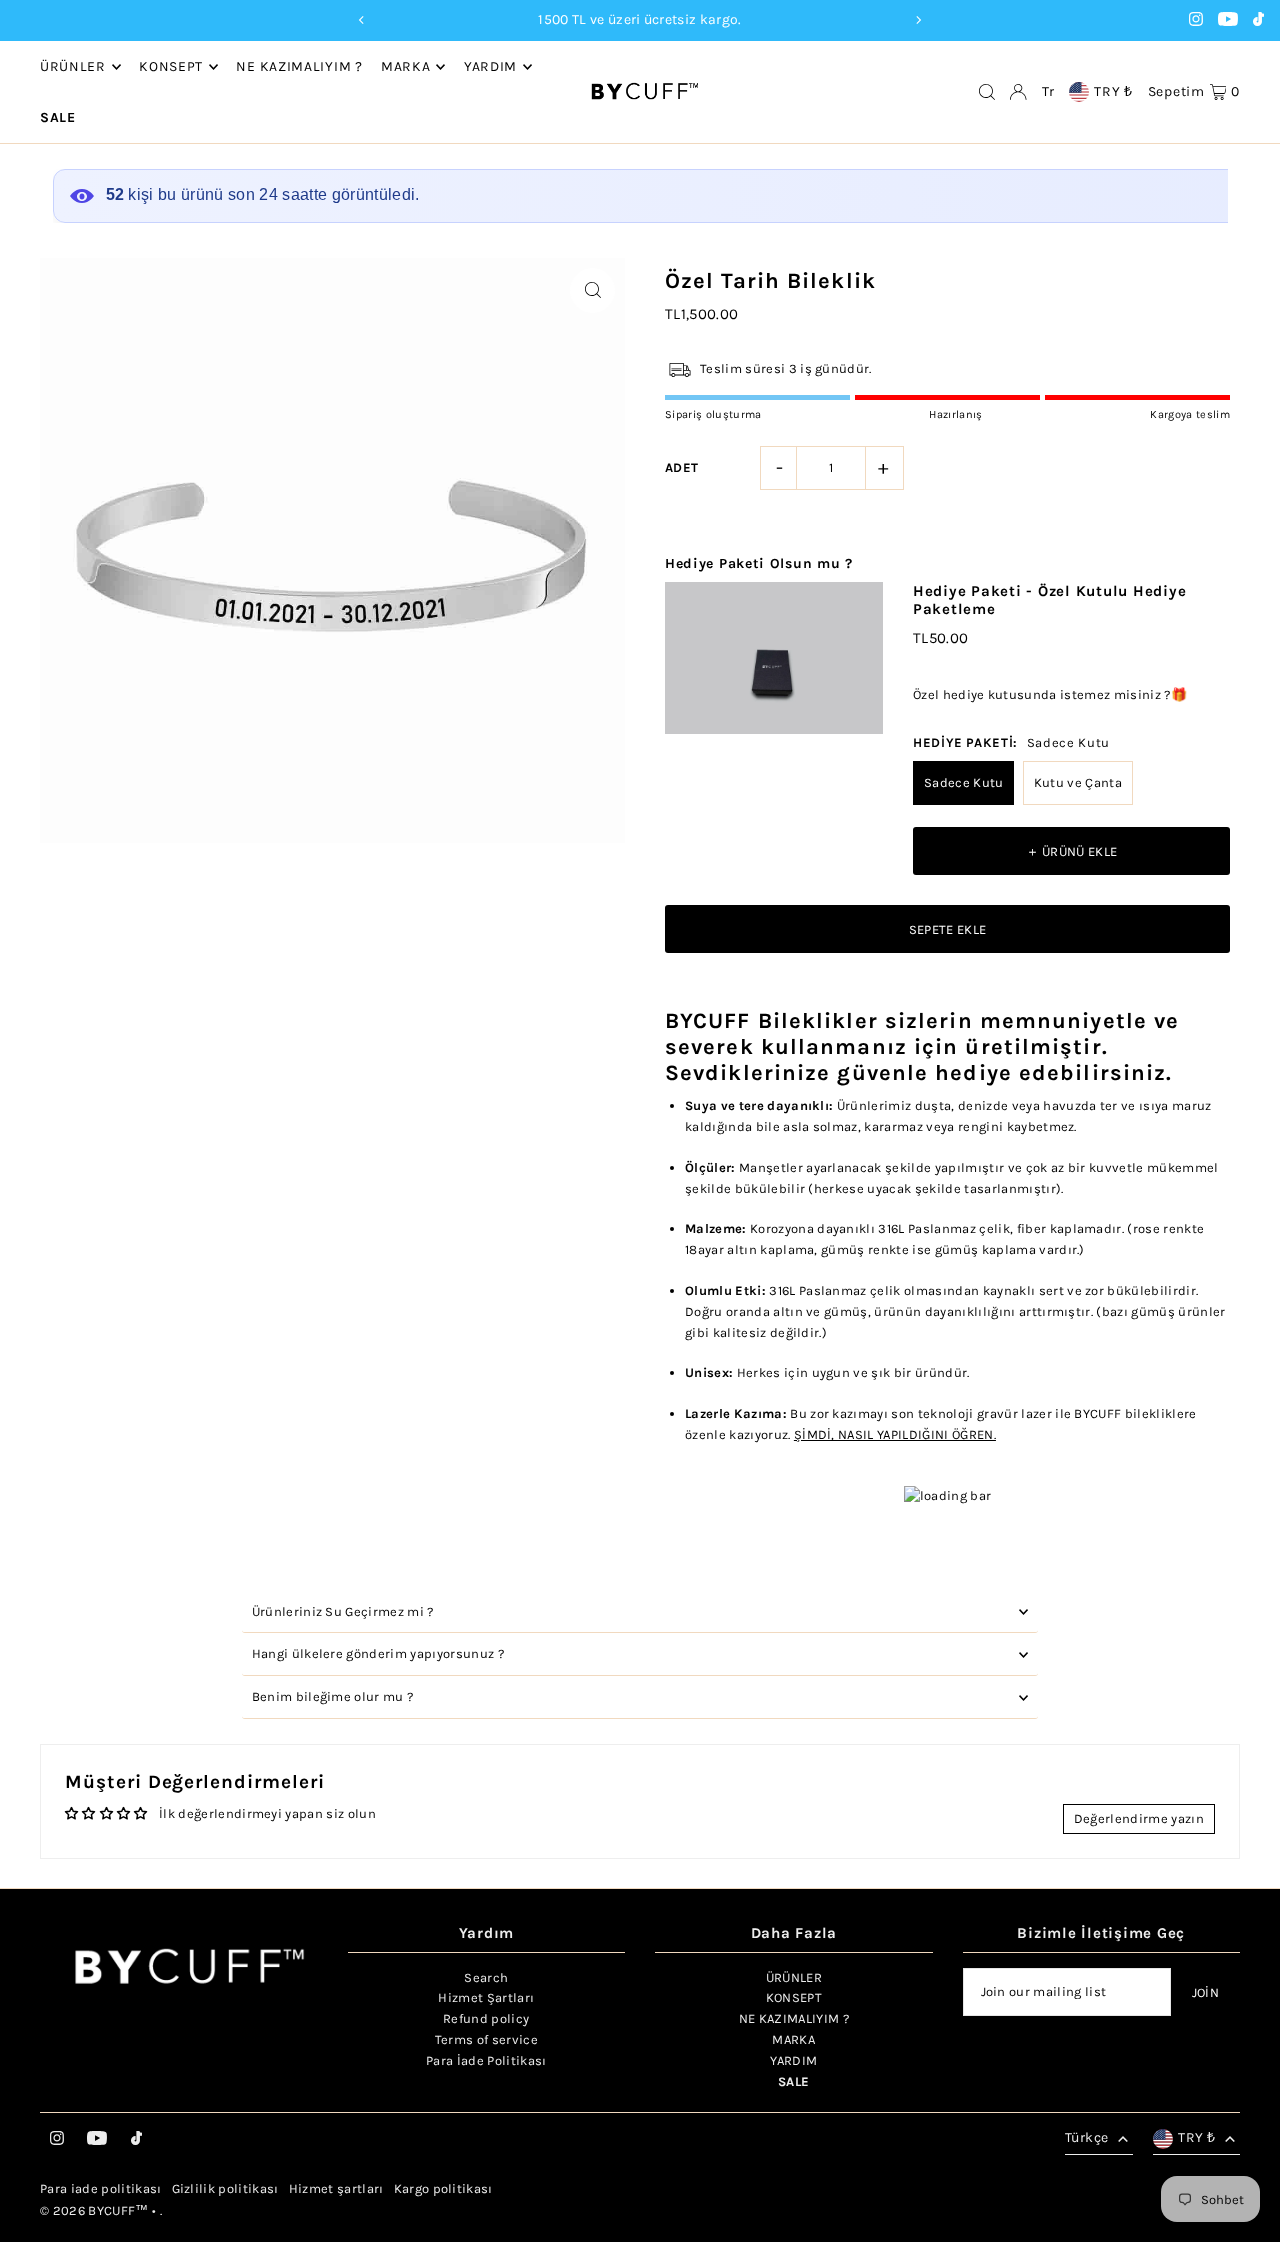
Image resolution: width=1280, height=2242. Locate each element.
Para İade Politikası (486, 2060)
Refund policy (486, 2018)
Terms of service (486, 2039)
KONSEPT (794, 1997)
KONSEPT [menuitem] (171, 66)
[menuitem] (58, 118)
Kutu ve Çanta (1078, 782)
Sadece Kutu (964, 782)
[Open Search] (987, 92)
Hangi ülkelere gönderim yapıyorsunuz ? (378, 1653)
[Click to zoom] (592, 290)
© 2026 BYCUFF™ (94, 2210)
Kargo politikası (443, 2188)
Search (486, 1977)
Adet (681, 467)
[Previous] (362, 20)
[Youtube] (1228, 21)
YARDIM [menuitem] (490, 66)
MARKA (406, 66)
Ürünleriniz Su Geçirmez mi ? (343, 1611)
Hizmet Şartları (486, 1997)
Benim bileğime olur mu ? (333, 1696)
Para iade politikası (101, 2188)
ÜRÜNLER (794, 1977)
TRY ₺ (1113, 91)
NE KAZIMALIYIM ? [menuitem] (299, 66)
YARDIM (793, 2060)
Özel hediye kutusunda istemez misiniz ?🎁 (1050, 694)
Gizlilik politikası (225, 2188)
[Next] (918, 20)
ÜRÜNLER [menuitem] (73, 66)
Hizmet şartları (336, 2188)
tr (1048, 91)
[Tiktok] (1258, 21)
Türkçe (1086, 2137)
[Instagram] (1196, 21)
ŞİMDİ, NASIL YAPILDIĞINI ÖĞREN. (895, 1434)
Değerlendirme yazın (1139, 1818)
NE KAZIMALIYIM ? (794, 2018)
